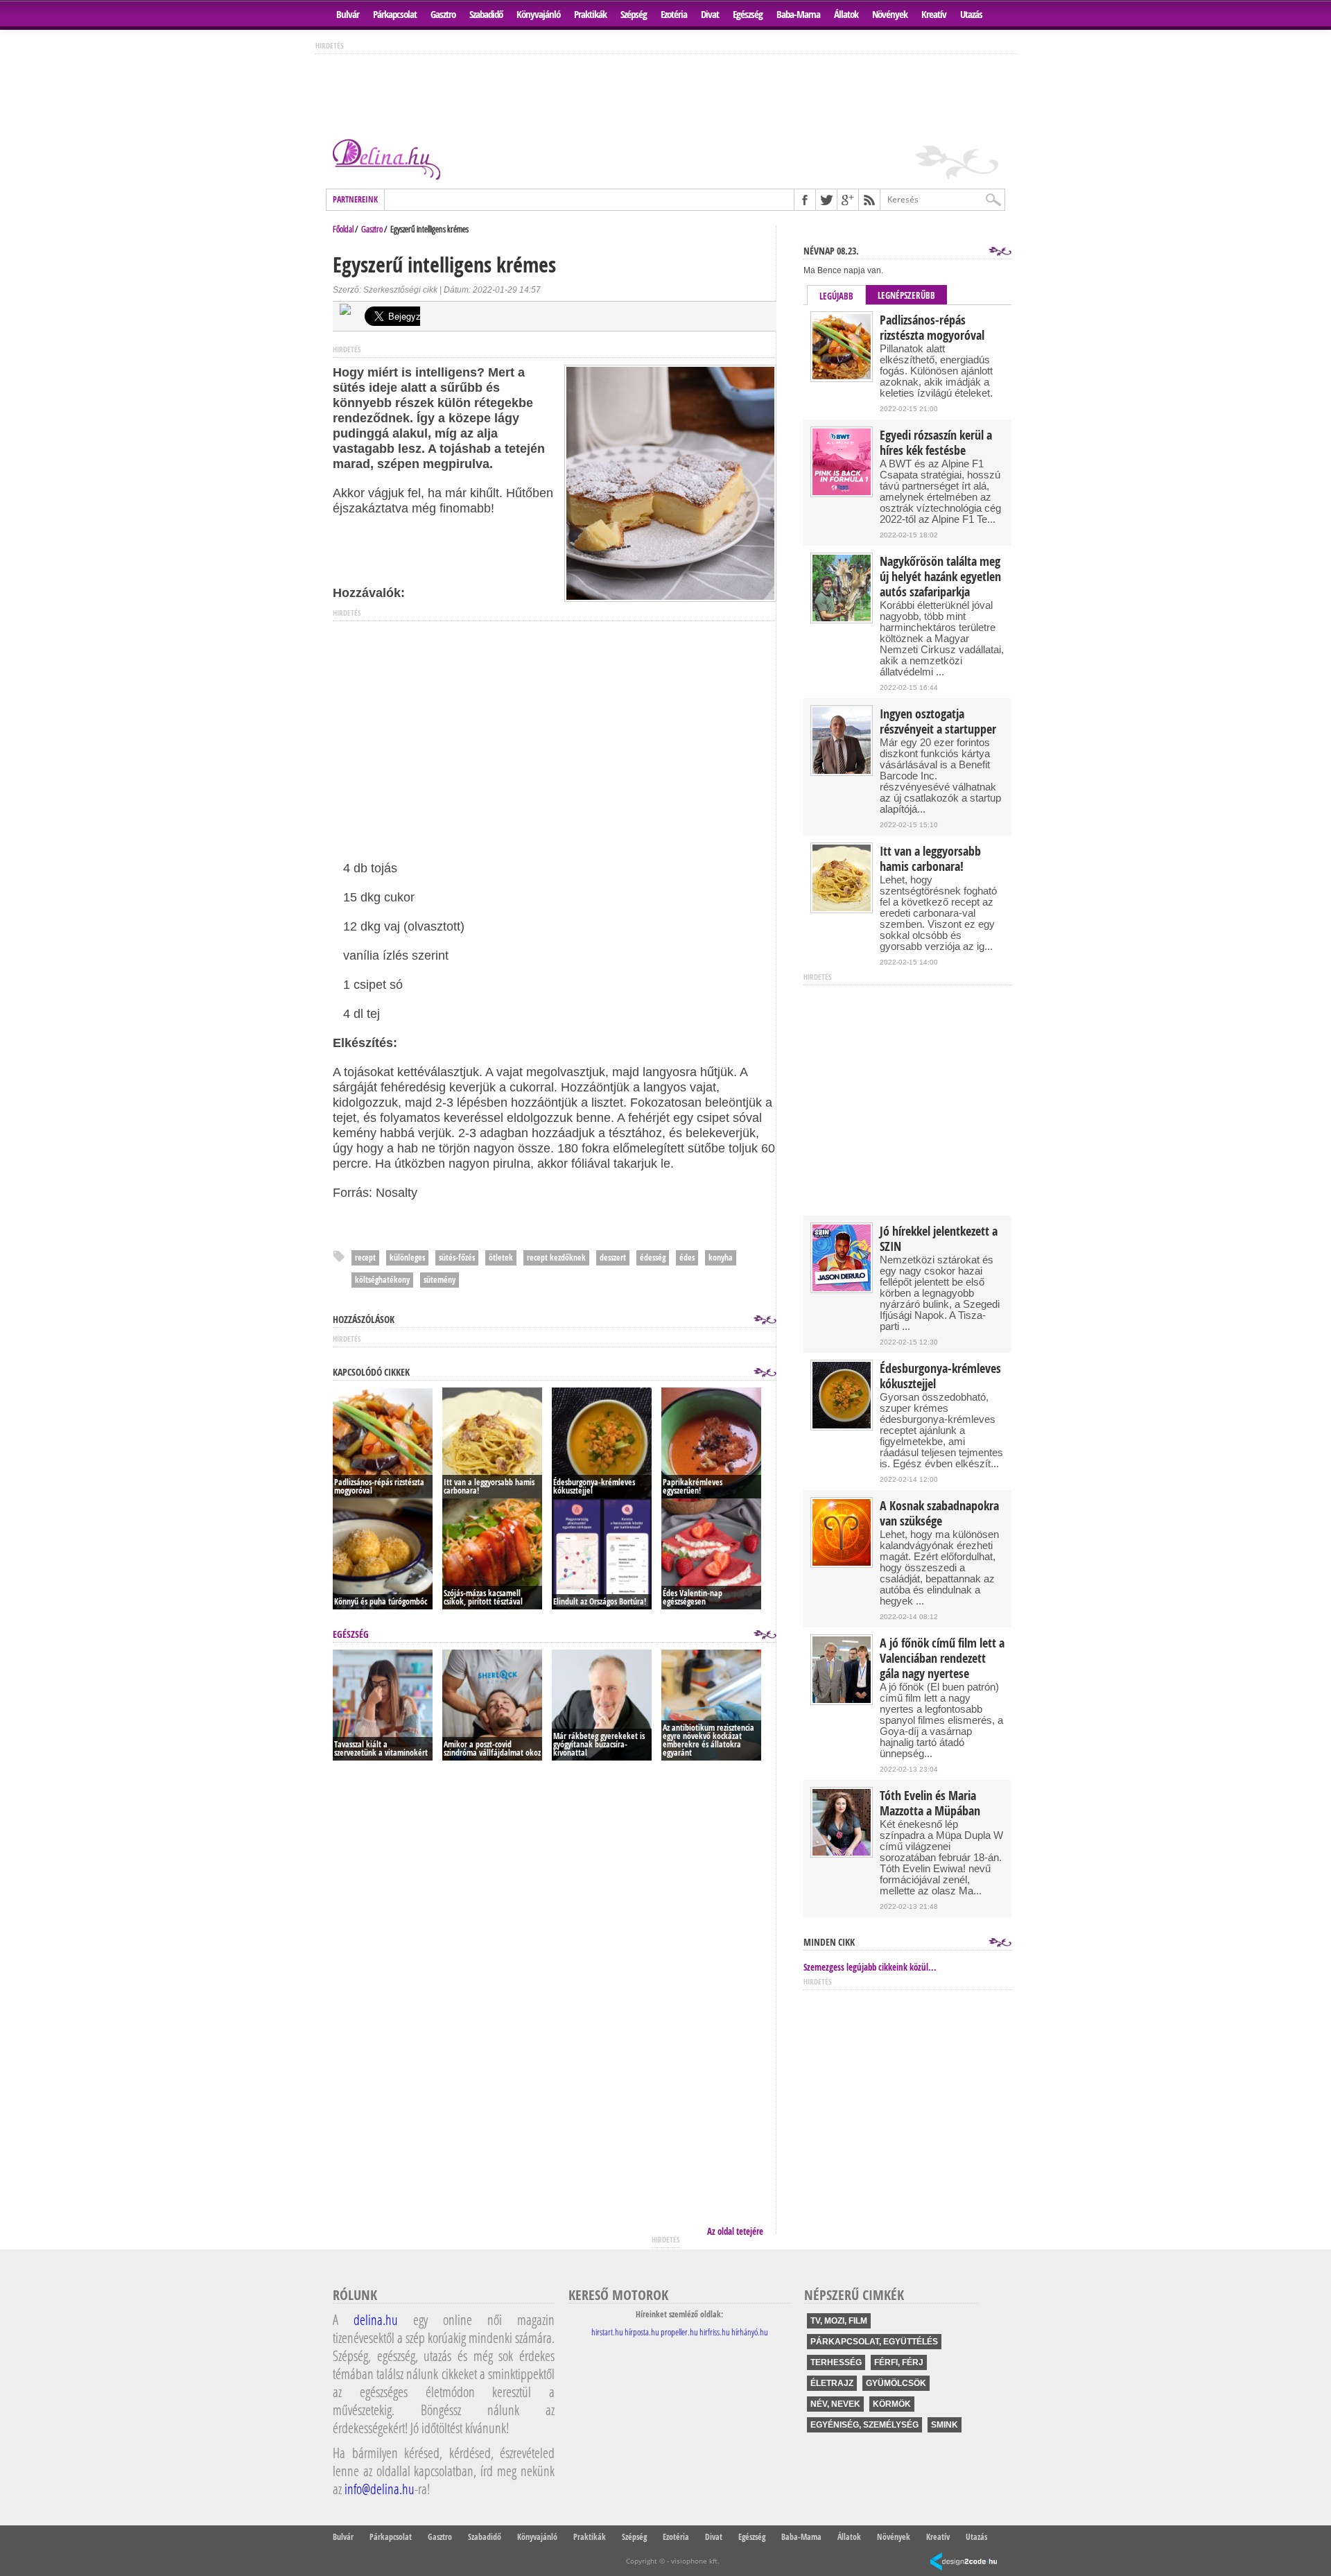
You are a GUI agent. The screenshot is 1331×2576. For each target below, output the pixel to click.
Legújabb (836, 296)
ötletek (501, 1257)
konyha (721, 1257)
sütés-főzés (457, 1257)
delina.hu (376, 2319)
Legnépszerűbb (906, 295)
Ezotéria (674, 14)
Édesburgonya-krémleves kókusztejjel (940, 1376)
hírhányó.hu (750, 2332)
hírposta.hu (642, 2332)
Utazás (971, 14)
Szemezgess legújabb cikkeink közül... (870, 1967)
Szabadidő (486, 14)
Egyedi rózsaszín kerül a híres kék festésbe (936, 443)
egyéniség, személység (864, 2425)
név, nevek (835, 2404)
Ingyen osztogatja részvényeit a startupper (938, 722)
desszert (613, 1257)
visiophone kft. (695, 2561)
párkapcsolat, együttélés (874, 2342)
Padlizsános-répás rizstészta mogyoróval (932, 328)
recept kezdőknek (556, 1257)
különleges (407, 1257)
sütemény (440, 1280)
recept (365, 1257)
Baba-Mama (798, 14)
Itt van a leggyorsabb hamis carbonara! (930, 859)
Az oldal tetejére (735, 2231)
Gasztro (443, 14)
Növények (890, 14)
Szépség (634, 14)
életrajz (832, 2383)
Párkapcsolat (395, 14)
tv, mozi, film (839, 2321)
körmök (892, 2404)
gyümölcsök (896, 2383)
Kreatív (934, 14)
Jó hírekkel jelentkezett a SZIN (939, 1239)
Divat (710, 14)
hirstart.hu (607, 2332)
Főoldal (343, 229)
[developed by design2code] (964, 2562)
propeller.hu (679, 2332)
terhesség (836, 2362)
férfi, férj (899, 2362)
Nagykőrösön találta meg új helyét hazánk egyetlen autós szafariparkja (940, 577)
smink (945, 2425)
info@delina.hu (380, 2489)
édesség (653, 1257)
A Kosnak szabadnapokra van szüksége (939, 1514)
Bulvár (348, 14)
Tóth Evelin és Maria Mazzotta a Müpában (930, 1804)
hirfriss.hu (715, 2332)
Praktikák (590, 14)
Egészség (748, 14)
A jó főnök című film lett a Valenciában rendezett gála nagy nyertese (942, 1659)
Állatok (846, 14)
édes (687, 1257)
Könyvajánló (538, 14)
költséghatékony (382, 1280)
